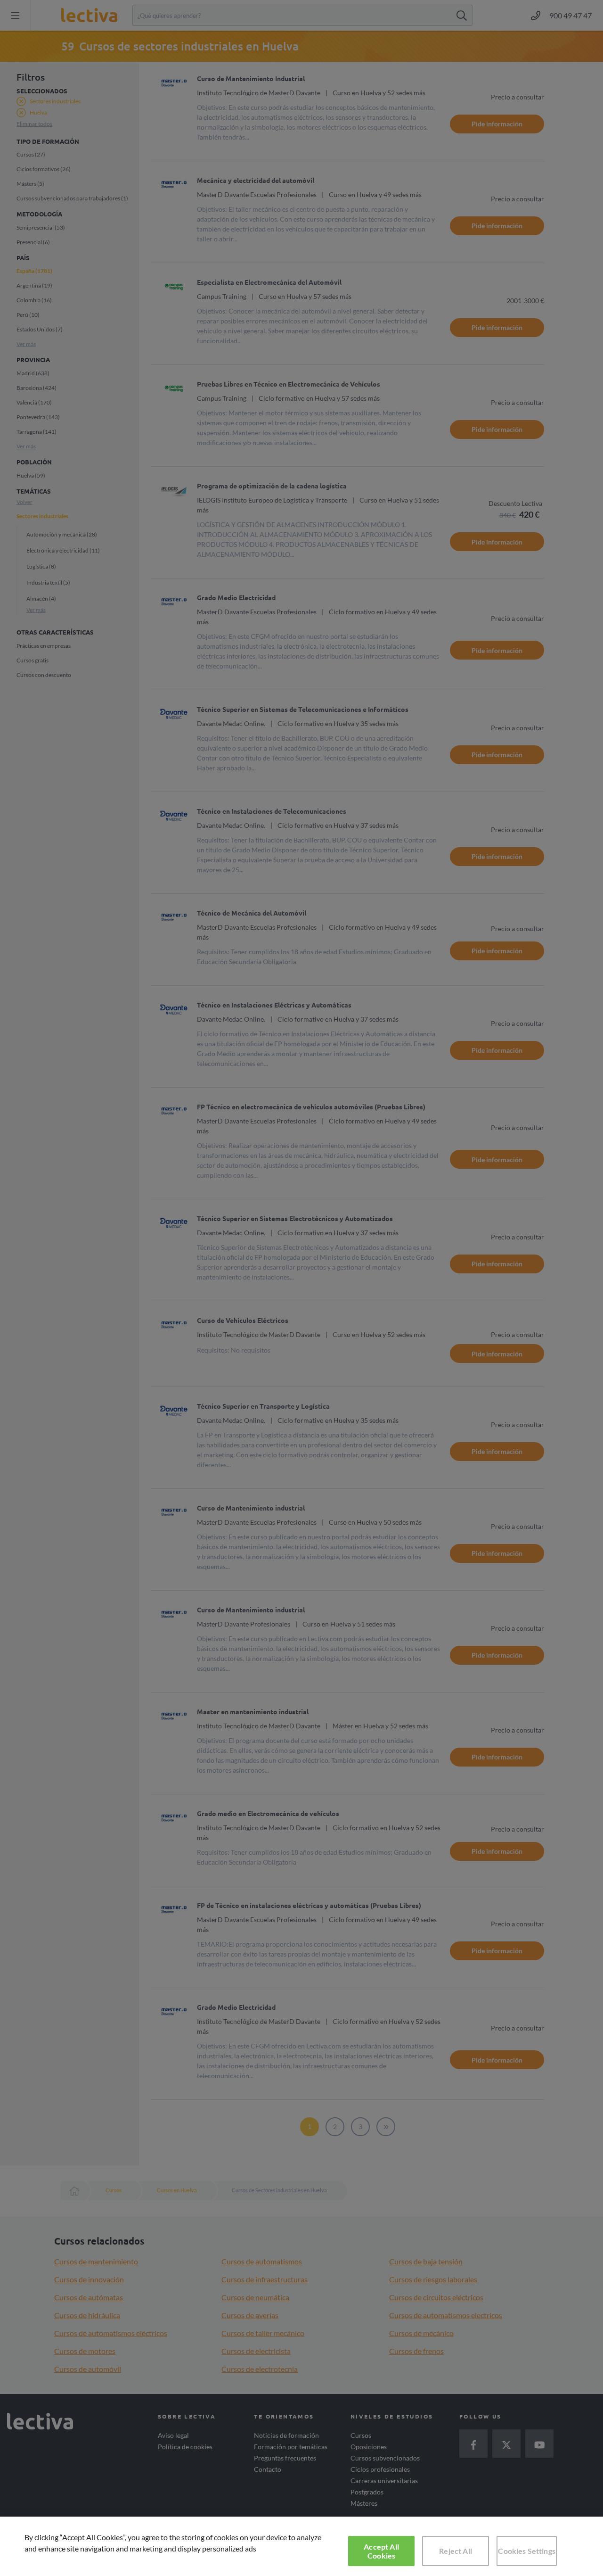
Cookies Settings (527, 2551)
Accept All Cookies (381, 2551)
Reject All (456, 2551)
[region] (301, 2546)
